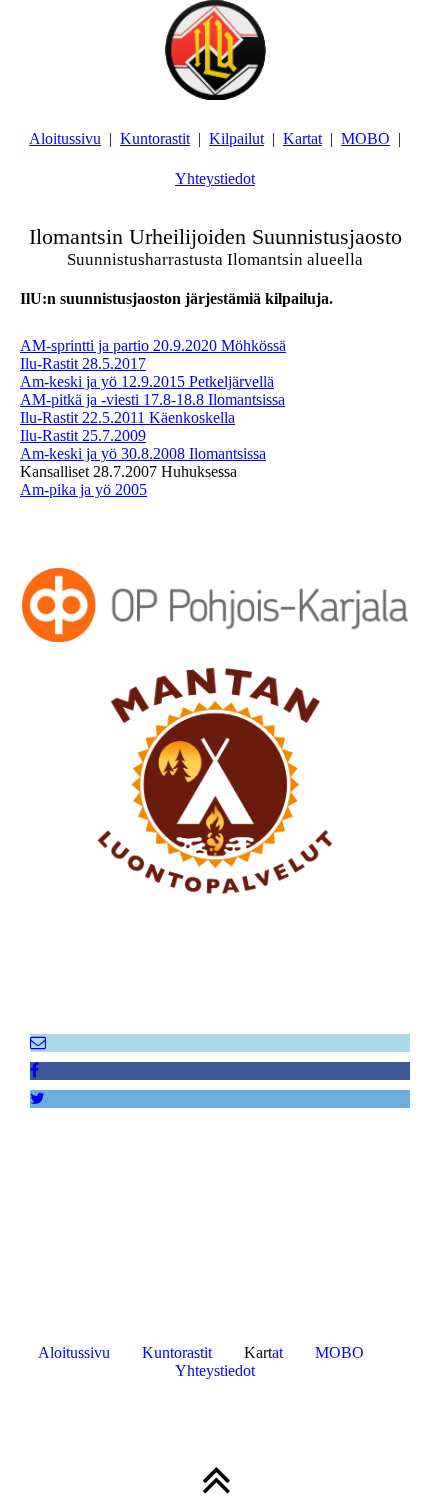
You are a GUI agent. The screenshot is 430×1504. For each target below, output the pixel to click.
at (277, 1352)
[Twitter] (37, 1098)
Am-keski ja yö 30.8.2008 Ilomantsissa (143, 453)
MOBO (365, 138)
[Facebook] (34, 1070)
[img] (215, 50)
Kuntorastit (155, 138)
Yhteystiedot (215, 178)
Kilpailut (236, 138)
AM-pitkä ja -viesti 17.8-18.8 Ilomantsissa (152, 399)
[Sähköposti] (38, 1042)
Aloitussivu (65, 138)
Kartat (302, 138)
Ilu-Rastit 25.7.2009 (83, 435)
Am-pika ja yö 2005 (83, 489)
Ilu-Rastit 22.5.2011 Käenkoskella (127, 417)
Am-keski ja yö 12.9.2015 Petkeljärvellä (147, 381)
